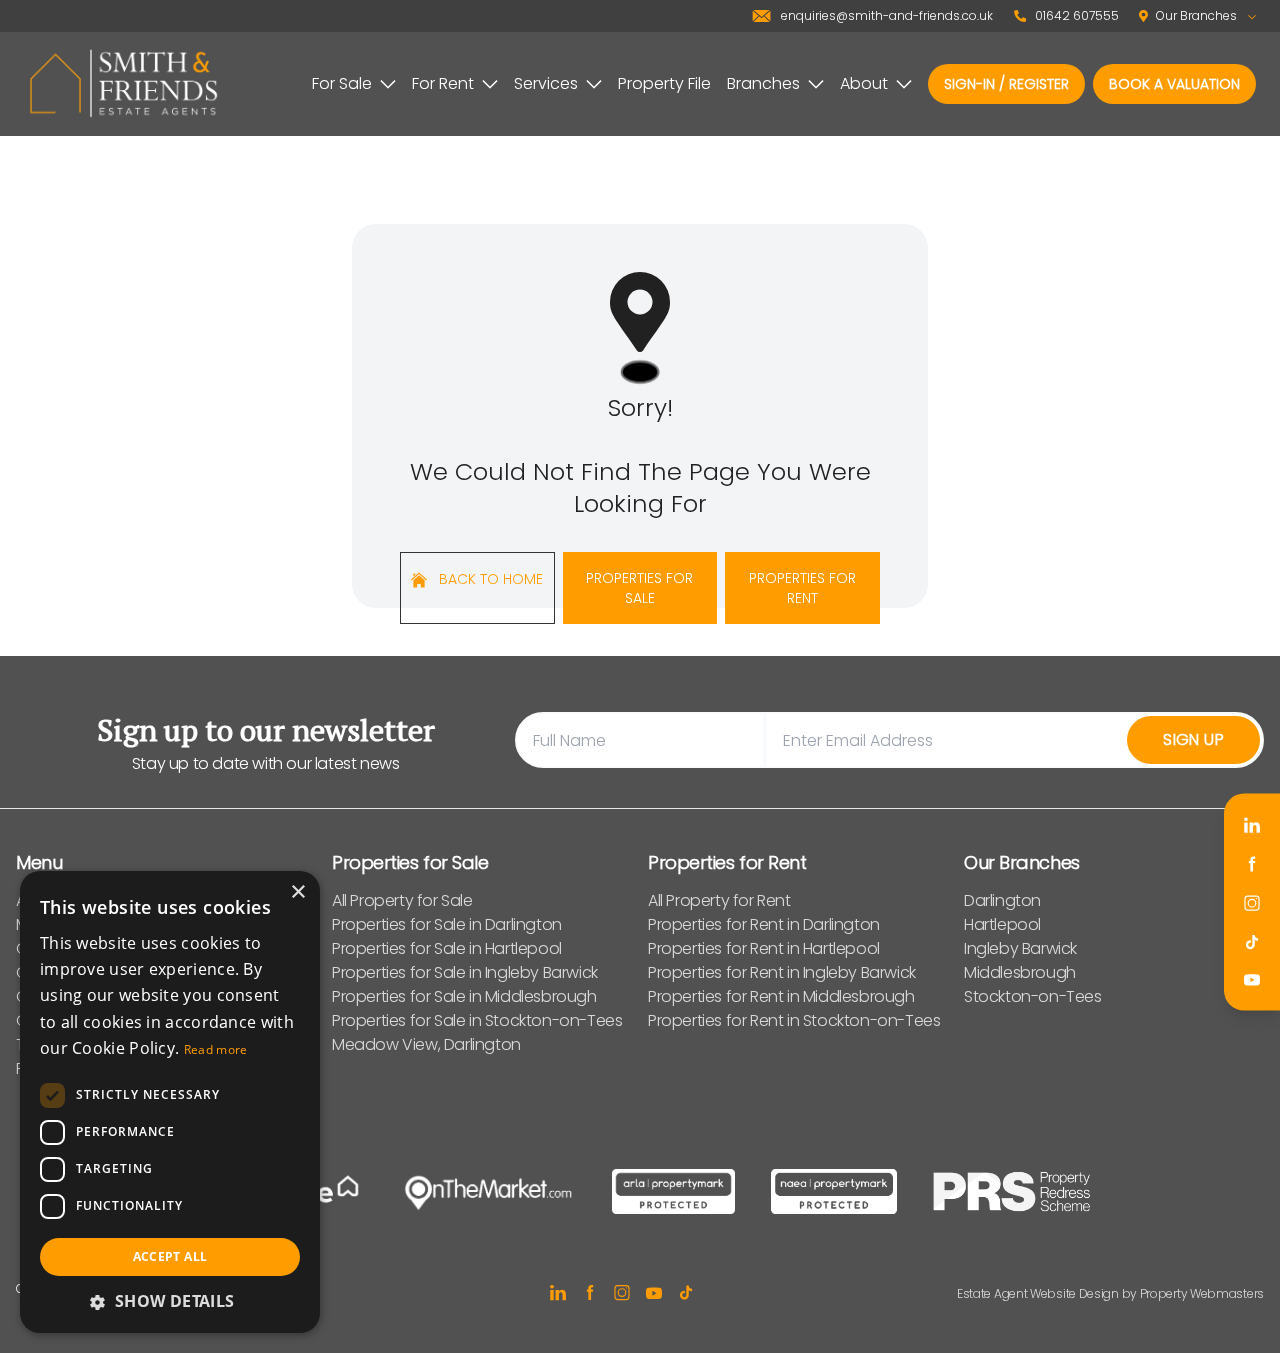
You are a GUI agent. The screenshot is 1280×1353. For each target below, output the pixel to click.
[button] (170, 1301)
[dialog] (170, 1102)
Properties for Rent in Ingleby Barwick (782, 972)
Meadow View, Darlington (426, 1044)
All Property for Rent (719, 900)
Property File (664, 83)
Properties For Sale (639, 588)
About (864, 83)
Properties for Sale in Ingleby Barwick (465, 972)
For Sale (342, 83)
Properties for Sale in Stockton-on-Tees (477, 1020)
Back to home (489, 579)
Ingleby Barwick (1020, 948)
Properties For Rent (802, 588)
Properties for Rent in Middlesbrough (781, 996)
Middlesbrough (1020, 972)
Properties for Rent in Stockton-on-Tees (794, 1020)
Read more (216, 1049)
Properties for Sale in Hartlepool (447, 948)
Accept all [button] (170, 1256)
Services (546, 83)
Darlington (1002, 900)
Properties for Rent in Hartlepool (764, 948)
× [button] (297, 892)
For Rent (443, 83)
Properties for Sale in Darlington (447, 924)
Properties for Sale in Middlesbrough (464, 996)
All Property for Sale (402, 900)
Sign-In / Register (1006, 84)
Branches (763, 83)
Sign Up (1193, 739)
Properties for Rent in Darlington (764, 924)
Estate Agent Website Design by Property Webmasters (1110, 1293)
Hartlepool (1002, 924)
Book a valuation (1174, 84)
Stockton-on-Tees (1033, 996)
